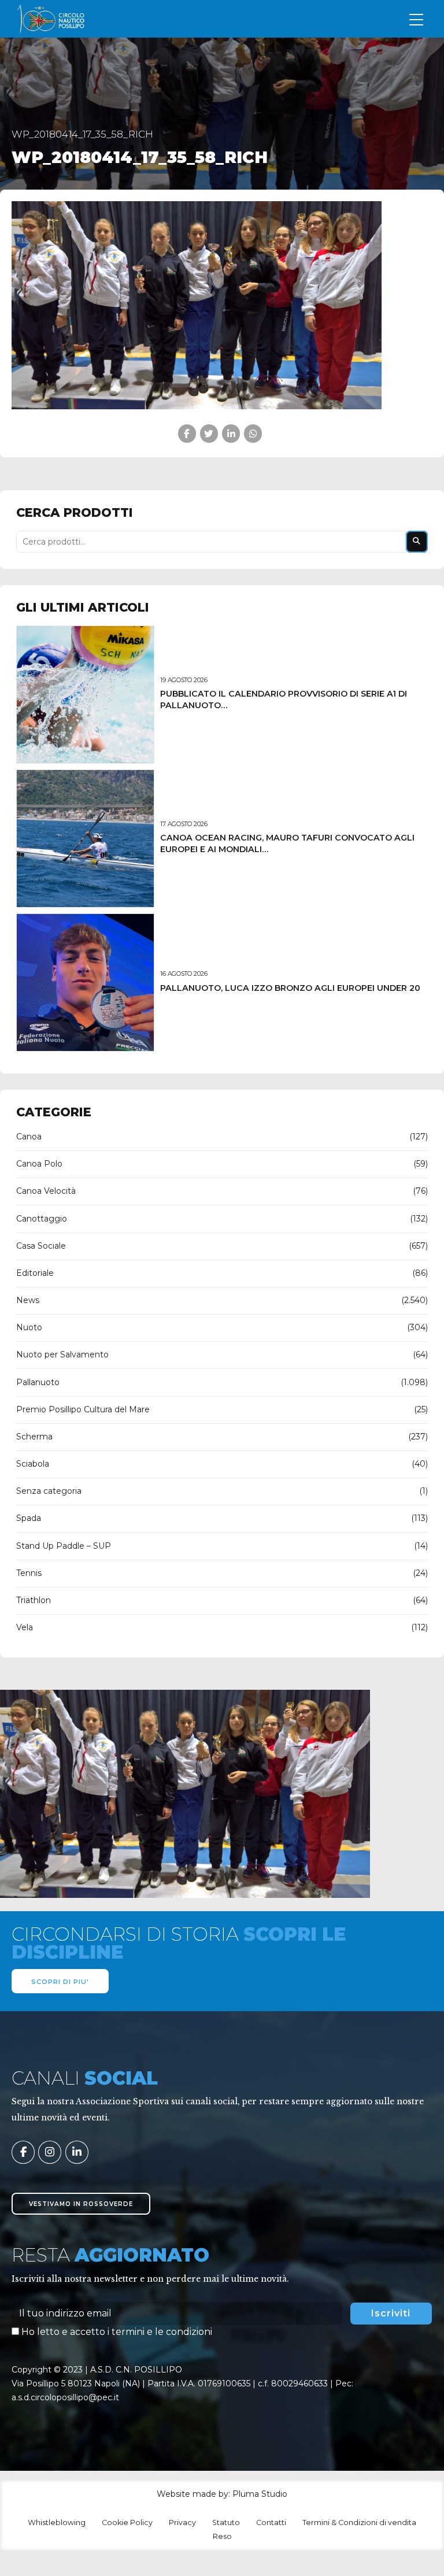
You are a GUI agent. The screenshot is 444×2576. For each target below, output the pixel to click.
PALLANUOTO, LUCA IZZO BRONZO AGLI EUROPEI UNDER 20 (290, 988)
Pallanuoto (38, 1382)
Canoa (29, 1137)
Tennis (29, 1573)
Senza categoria (49, 1491)
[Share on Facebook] (187, 433)
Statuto (226, 2523)
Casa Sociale (41, 1246)
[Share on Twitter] (209, 433)
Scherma (34, 1437)
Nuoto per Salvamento (62, 1354)
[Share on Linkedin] (231, 433)
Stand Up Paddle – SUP (64, 1546)
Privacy (182, 2523)
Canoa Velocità (46, 1191)
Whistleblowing (57, 2523)
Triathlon (34, 1600)
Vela (25, 1627)
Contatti (271, 2523)
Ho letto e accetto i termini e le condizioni (117, 2332)
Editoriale (35, 1273)
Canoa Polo (39, 1164)
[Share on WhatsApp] (253, 433)
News (28, 1300)
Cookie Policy (127, 2523)
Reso (222, 2536)
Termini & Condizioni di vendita (359, 2523)
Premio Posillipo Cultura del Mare (83, 1409)
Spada (29, 1518)
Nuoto (29, 1327)
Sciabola (33, 1464)
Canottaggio (42, 1219)
